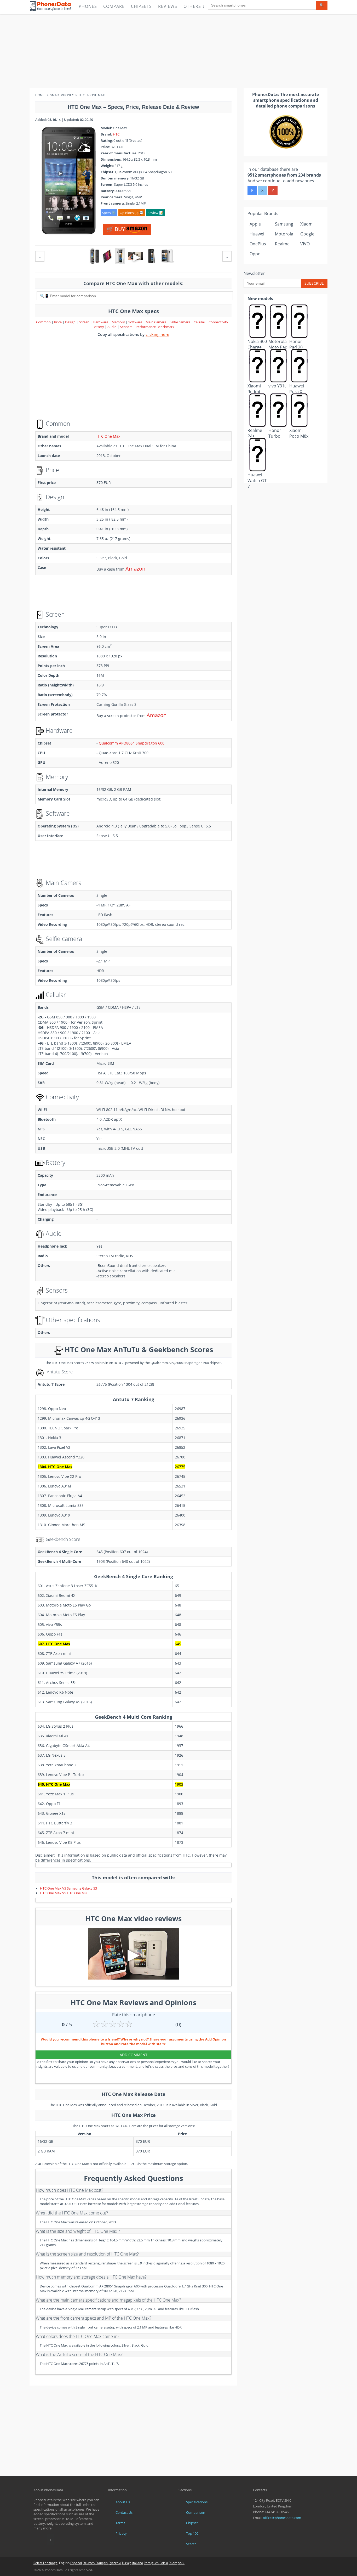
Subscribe (314, 283)
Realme (282, 244)
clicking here (157, 334)
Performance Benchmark (155, 327)
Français (102, 2563)
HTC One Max (108, 436)
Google (307, 234)
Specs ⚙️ (109, 213)
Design (71, 322)
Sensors (126, 327)
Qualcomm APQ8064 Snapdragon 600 (132, 743)
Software (136, 322)
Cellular (200, 322)
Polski (164, 2563)
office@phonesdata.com (282, 2518)
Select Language (45, 2563)
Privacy (121, 2533)
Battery (99, 327)
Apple (255, 224)
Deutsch (89, 2563)
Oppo (255, 254)
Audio (112, 327)
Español (76, 2563)
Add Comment (134, 2055)
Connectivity (219, 322)
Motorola (284, 234)
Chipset (192, 2523)
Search (191, 2544)
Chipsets (141, 6)
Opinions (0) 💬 (132, 213)
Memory (119, 322)
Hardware (101, 322)
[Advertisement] (179, 51)
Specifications (197, 2502)
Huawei (257, 234)
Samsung (284, 224)
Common (43, 322)
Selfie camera (180, 322)
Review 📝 (155, 213)
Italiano (138, 2563)
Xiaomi (307, 224)
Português (151, 2563)
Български (177, 2563)
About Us (123, 2502)
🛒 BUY (117, 229)
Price (58, 322)
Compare (114, 6)
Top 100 (192, 2533)
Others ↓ (194, 6)
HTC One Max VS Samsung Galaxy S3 (68, 1888)
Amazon (135, 569)
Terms (120, 2523)
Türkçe (126, 2563)
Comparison (196, 2512)
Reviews (168, 6)
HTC (116, 134)
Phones (88, 6)
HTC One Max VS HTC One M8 (63, 1893)
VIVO (305, 244)
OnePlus (258, 244)
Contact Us (124, 2512)
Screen (85, 322)
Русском (115, 2563)
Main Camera (156, 322)
